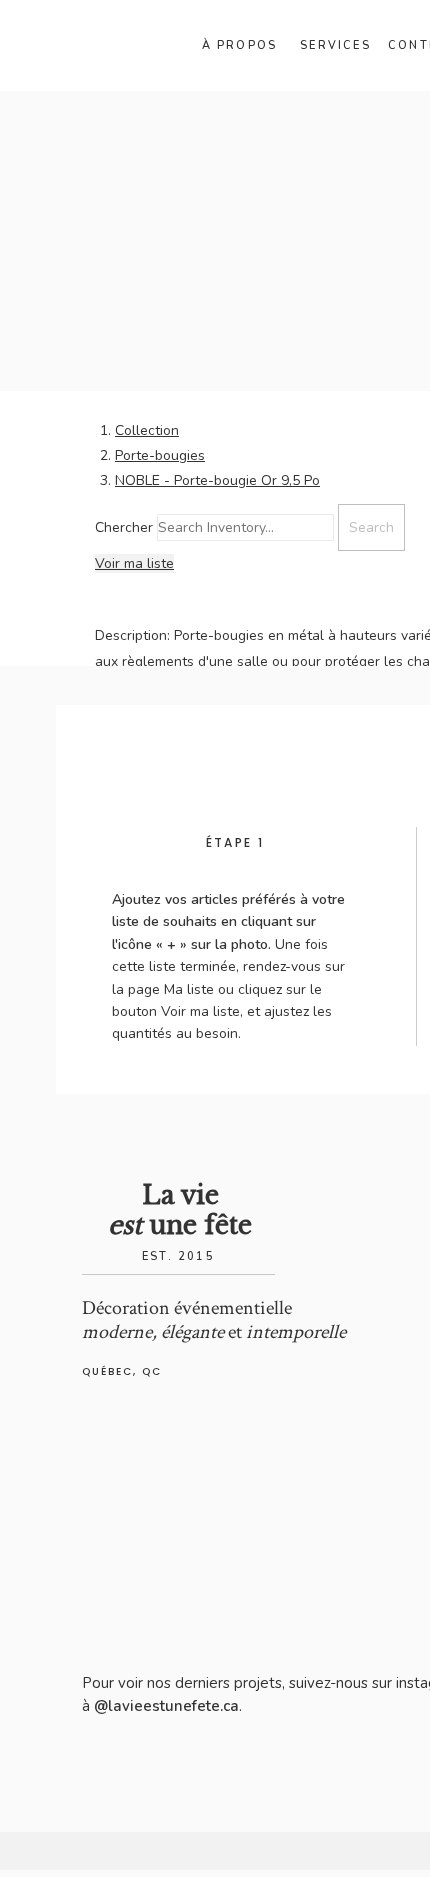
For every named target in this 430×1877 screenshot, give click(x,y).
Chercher (124, 527)
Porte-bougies (160, 455)
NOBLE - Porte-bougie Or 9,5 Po (217, 480)
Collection (147, 430)
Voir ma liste (134, 563)
